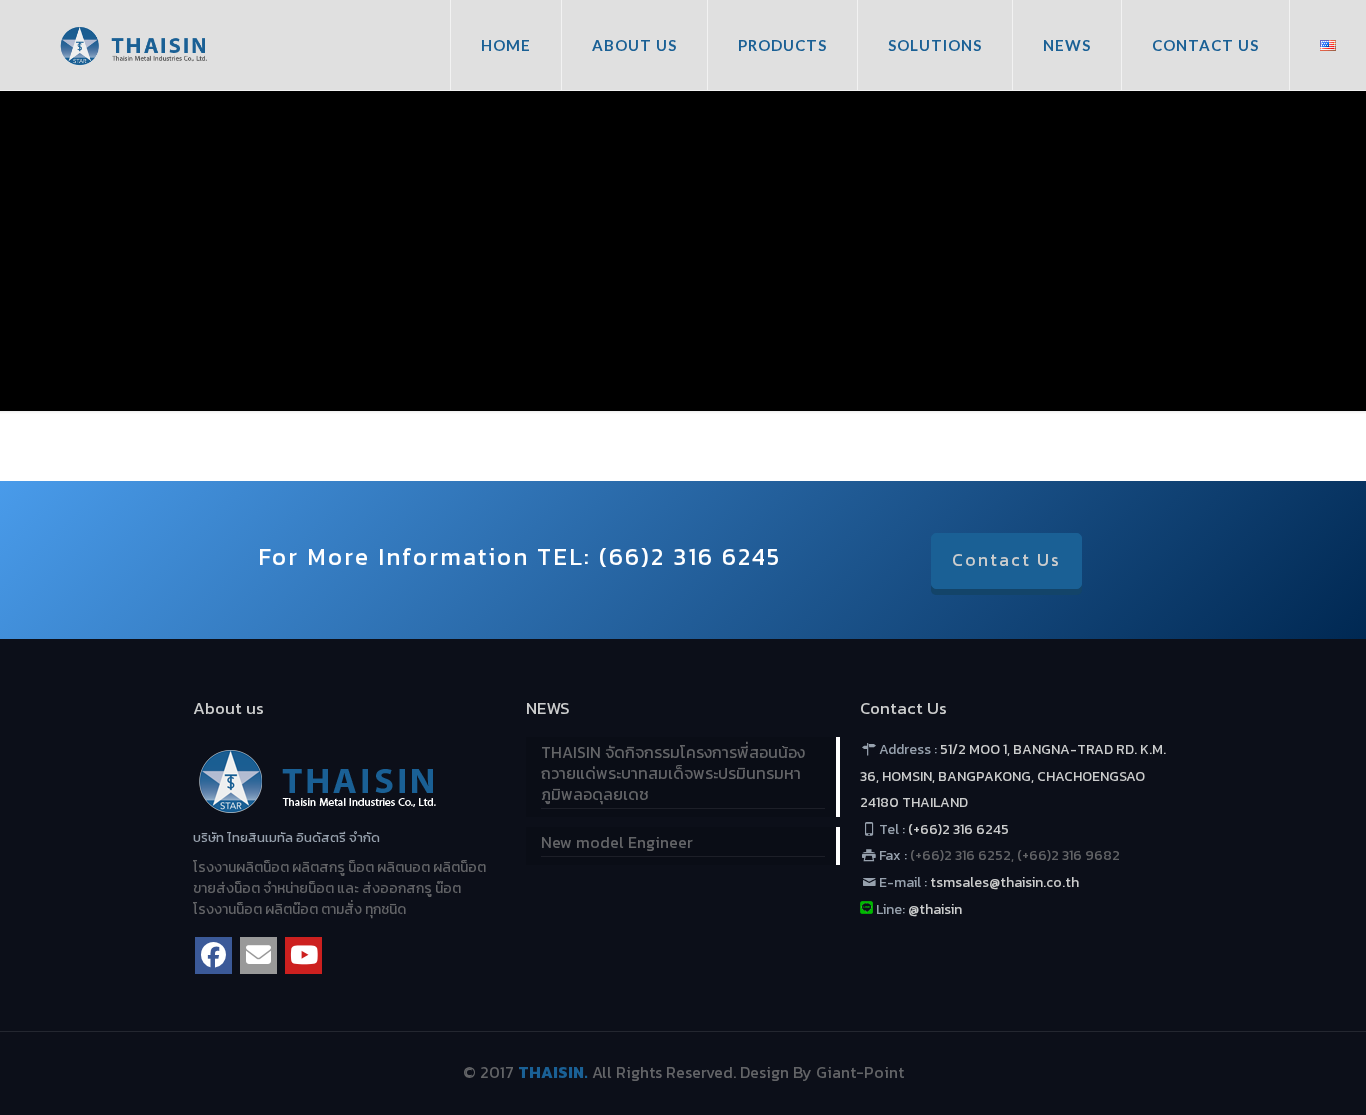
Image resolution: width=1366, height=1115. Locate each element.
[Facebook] (213, 955)
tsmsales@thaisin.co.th (1003, 882)
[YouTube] (303, 955)
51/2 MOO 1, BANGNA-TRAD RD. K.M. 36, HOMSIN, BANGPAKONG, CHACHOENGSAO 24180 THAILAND (1013, 776)
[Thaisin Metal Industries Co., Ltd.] (133, 45)
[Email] (258, 955)
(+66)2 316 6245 (958, 829)
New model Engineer (617, 843)
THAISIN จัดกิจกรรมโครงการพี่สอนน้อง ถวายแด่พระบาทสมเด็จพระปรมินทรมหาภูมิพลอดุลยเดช (673, 774)
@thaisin (935, 909)
